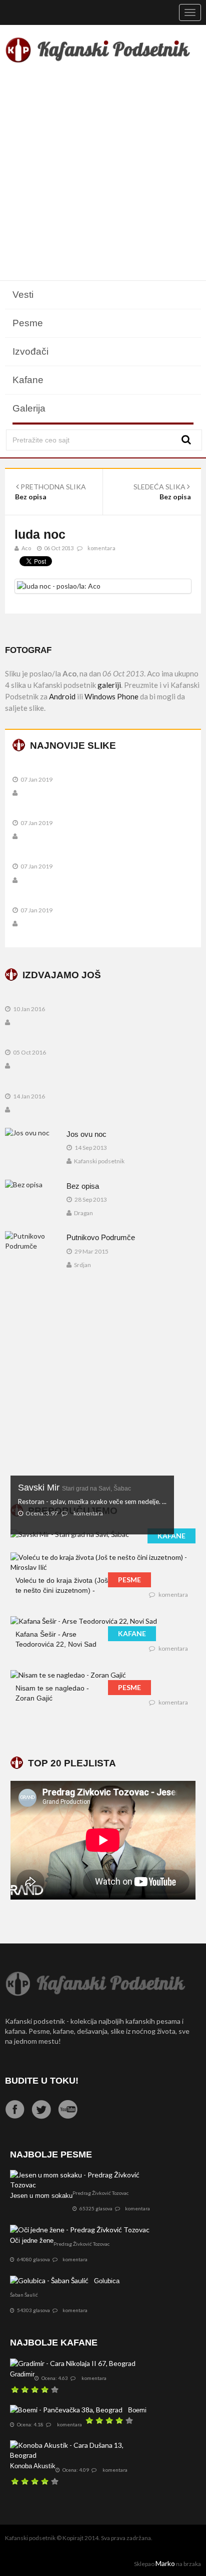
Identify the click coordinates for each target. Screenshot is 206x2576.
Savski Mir (74, 1488)
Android (62, 696)
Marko (165, 2563)
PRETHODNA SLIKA (52, 487)
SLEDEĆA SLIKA (160, 487)
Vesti (23, 295)
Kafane (28, 380)
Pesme (28, 323)
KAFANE (171, 1536)
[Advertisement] (103, 174)
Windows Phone (111, 696)
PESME (129, 1580)
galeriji (109, 685)
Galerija (29, 408)
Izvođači (30, 351)
